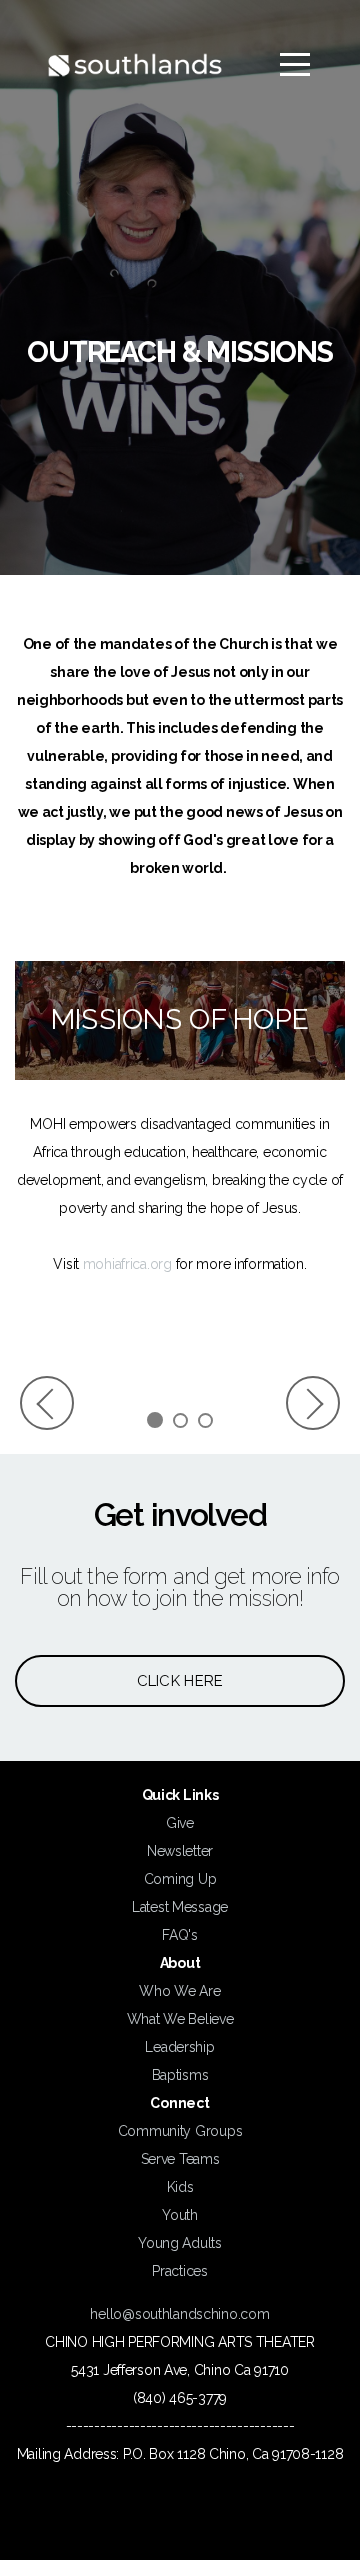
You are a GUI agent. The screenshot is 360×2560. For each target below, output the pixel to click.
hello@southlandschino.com (179, 2314)
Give (180, 1823)
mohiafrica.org (127, 1264)
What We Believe (180, 2019)
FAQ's (180, 1935)
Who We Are (179, 1991)
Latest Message (180, 1907)
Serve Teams (180, 2159)
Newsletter (180, 1851)
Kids (180, 2187)
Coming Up (180, 1879)
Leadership (179, 2047)
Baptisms (180, 2075)
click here (180, 1681)
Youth (180, 2215)
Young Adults (180, 2243)
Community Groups (180, 2131)
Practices (179, 2271)
